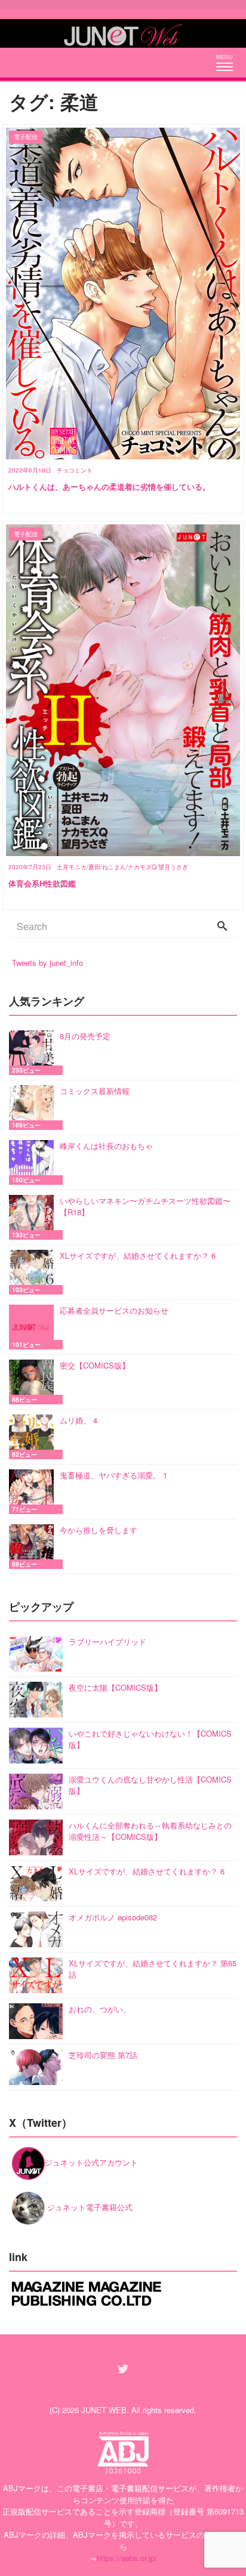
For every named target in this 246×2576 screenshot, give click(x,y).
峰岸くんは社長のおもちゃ (106, 1146)
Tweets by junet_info (47, 963)
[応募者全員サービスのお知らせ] (34, 1327)
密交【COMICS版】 (95, 1365)
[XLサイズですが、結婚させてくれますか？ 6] (34, 1272)
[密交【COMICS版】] (34, 1382)
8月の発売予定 (85, 1036)
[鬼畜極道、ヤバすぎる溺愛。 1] (34, 1492)
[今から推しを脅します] (34, 1547)
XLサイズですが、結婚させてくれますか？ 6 (138, 1255)
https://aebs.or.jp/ (127, 2558)
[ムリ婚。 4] (34, 1437)
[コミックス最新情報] (34, 1108)
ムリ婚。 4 (79, 1420)
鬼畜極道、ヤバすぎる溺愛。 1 (113, 1475)
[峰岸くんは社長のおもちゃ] (34, 1162)
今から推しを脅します (99, 1530)
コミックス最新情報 (95, 1091)
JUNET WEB (104, 2410)
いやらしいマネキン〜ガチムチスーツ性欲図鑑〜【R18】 (145, 1207)
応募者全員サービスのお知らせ (114, 1310)
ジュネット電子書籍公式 (89, 2207)
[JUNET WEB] (123, 33)
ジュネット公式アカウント (91, 2162)
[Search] (222, 926)
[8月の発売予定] (34, 1053)
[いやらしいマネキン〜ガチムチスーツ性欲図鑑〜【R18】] (34, 1217)
